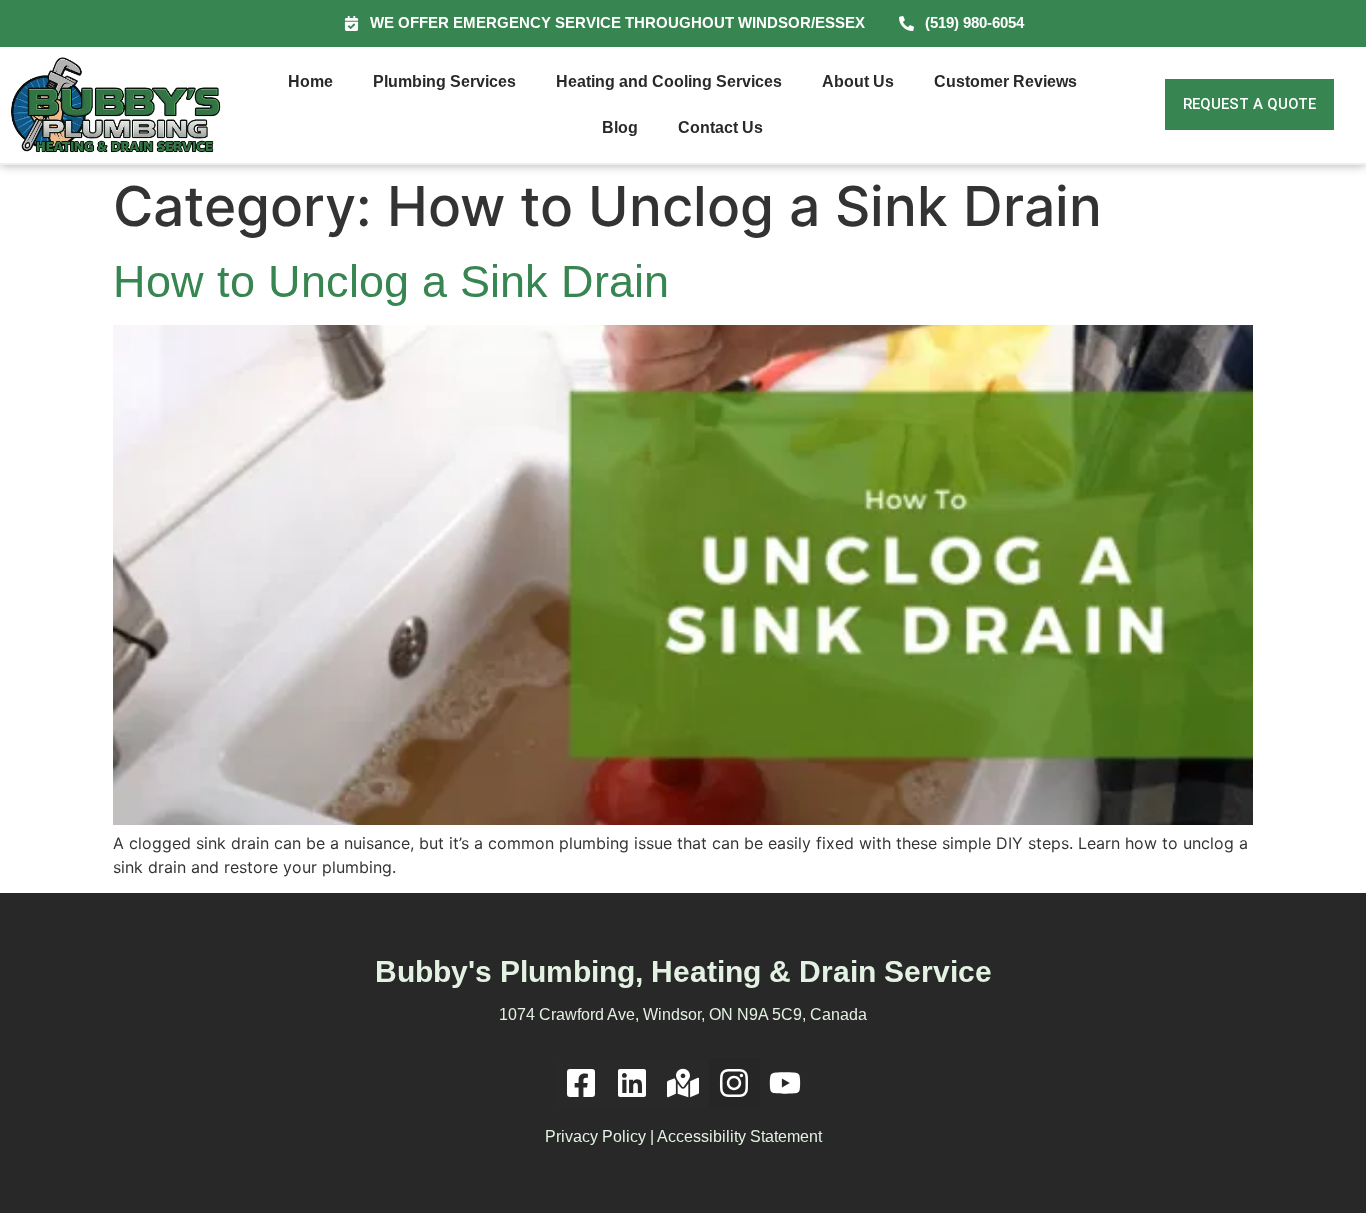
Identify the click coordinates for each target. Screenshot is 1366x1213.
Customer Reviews (1005, 81)
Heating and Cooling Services (669, 81)
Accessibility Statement (739, 1136)
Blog (620, 127)
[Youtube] (785, 1083)
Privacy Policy (595, 1136)
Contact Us (720, 127)
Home (310, 81)
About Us (858, 81)
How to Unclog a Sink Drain (391, 281)
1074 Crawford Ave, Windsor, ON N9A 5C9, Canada (683, 1014)
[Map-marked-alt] (682, 1083)
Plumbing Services (444, 81)
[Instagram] (734, 1083)
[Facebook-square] (580, 1083)
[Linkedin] (631, 1083)
